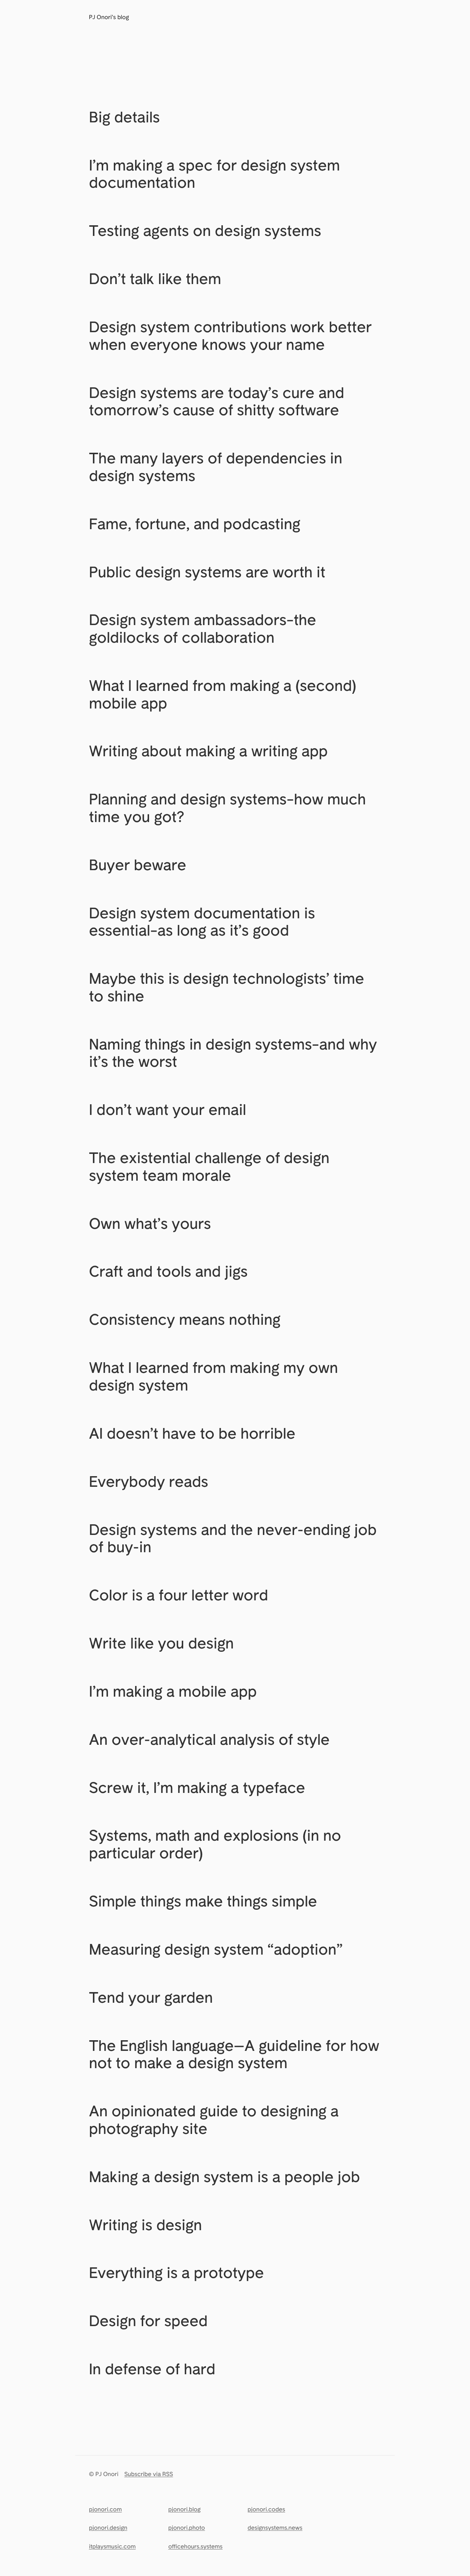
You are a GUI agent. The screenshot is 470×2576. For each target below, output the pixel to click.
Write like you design (161, 1643)
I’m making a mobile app (173, 1691)
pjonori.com (105, 2509)
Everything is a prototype (176, 2272)
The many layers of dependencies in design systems (216, 467)
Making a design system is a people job (224, 2177)
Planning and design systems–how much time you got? (227, 808)
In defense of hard (152, 2369)
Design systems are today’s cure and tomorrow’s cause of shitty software (216, 401)
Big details (124, 117)
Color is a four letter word (178, 1595)
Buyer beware (138, 865)
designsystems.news (275, 2528)
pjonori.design (108, 2528)
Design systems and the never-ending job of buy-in (233, 1538)
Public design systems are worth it (207, 572)
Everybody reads (149, 1481)
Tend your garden (151, 1997)
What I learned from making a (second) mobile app (223, 694)
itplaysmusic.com (112, 2547)
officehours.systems (195, 2547)
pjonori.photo (187, 2528)
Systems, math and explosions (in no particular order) (215, 1844)
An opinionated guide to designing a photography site (214, 2120)
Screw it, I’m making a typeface (197, 1787)
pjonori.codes (266, 2509)
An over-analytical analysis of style (209, 1739)
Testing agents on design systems (205, 230)
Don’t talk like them (155, 279)
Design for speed (148, 2321)
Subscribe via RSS (149, 2474)
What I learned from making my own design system (213, 1376)
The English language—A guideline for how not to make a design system (234, 2054)
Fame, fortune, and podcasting (195, 524)
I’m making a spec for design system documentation (214, 174)
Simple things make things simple (203, 1901)
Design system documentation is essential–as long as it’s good (202, 922)
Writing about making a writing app (208, 751)
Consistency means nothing (185, 1319)
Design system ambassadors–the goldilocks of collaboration (203, 628)
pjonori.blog (184, 2509)
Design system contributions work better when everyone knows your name (230, 336)
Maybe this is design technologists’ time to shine (227, 987)
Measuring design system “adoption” (216, 1949)
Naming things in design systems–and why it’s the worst (233, 1053)
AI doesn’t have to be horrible (192, 1433)
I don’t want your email (167, 1109)
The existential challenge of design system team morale (209, 1166)
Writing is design (145, 2225)
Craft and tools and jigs (168, 1271)
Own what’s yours (150, 1223)
